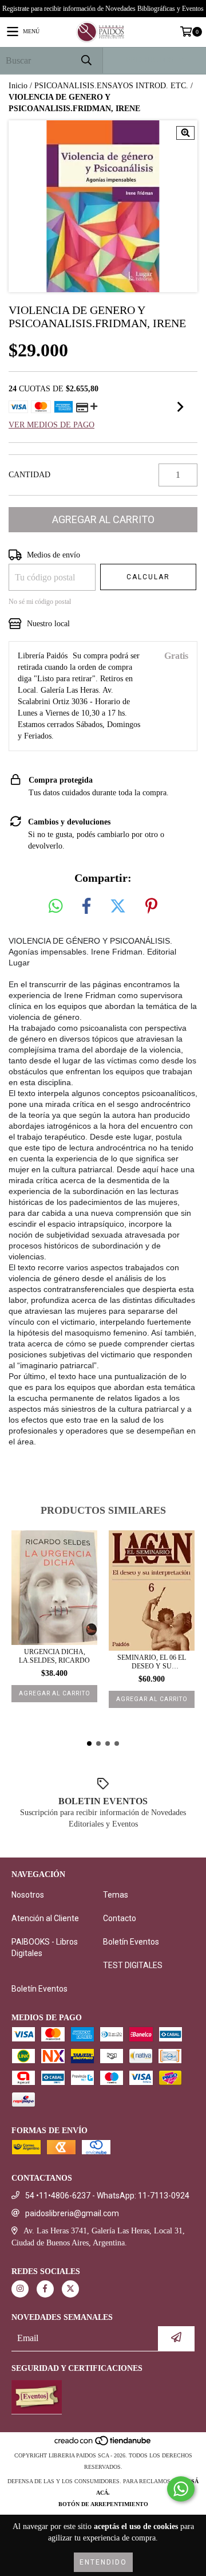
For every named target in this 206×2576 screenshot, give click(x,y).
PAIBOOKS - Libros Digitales (45, 1947)
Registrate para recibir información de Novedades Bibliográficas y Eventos (103, 9)
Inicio (18, 86)
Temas (116, 1895)
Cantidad (29, 475)
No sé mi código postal (40, 602)
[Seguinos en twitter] (70, 2289)
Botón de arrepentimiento (103, 2504)
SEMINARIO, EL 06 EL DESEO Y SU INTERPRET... (152, 1662)
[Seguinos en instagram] (20, 2289)
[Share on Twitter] (118, 907)
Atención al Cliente (45, 1918)
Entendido (103, 2562)
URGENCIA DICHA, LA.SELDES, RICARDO (54, 1656)
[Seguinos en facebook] (45, 2289)
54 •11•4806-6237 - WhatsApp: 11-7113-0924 (107, 2196)
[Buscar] (86, 60)
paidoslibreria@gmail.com (72, 2213)
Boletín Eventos (131, 1942)
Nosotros (28, 1895)
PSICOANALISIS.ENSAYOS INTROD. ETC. (111, 86)
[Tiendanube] (103, 2444)
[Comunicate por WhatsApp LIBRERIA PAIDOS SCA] (181, 2489)
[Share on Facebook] (86, 907)
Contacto (120, 1918)
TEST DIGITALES (133, 1965)
